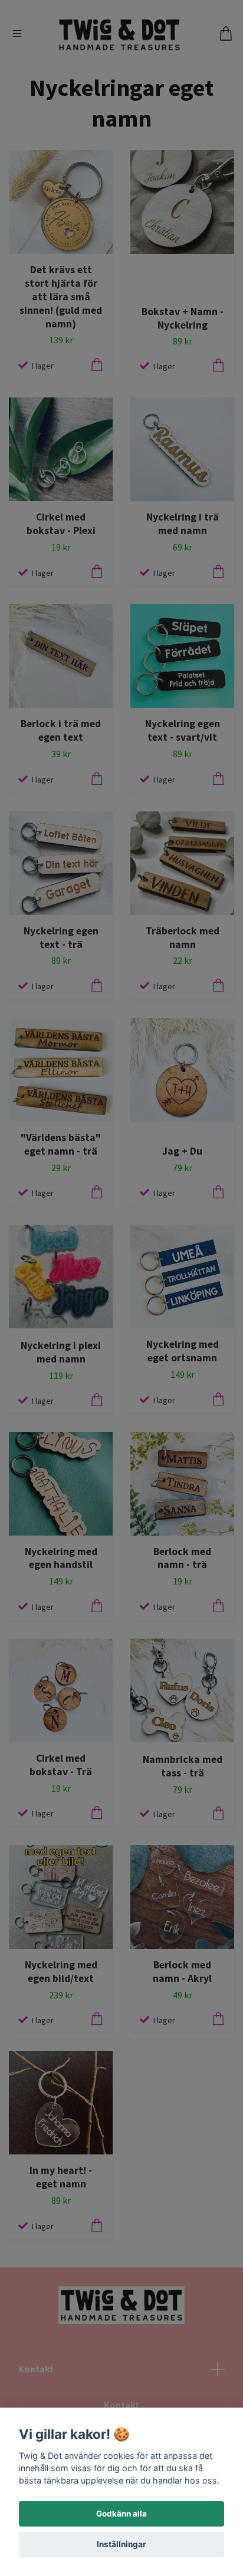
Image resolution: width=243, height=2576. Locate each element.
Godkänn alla (121, 2514)
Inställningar (121, 2544)
